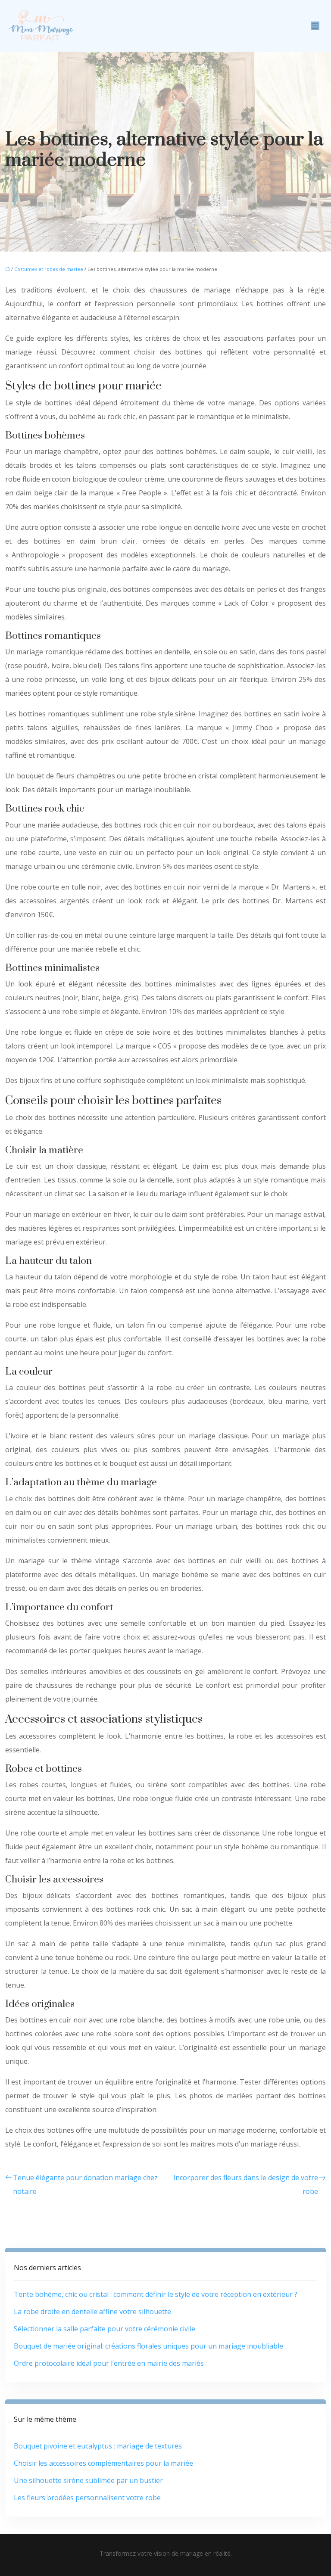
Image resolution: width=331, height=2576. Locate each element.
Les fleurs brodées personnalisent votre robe (87, 2498)
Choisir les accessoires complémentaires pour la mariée (103, 2463)
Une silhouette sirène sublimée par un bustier (88, 2480)
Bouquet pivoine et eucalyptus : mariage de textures (98, 2446)
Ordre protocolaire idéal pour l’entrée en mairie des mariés (109, 2363)
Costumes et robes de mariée (49, 269)
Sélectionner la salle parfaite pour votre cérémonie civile (105, 2329)
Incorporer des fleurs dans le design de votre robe (246, 2184)
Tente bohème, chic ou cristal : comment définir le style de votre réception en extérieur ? (156, 2294)
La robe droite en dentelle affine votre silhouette (92, 2312)
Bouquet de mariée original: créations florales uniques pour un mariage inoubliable (148, 2346)
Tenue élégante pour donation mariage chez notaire (85, 2184)
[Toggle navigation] (315, 26)
